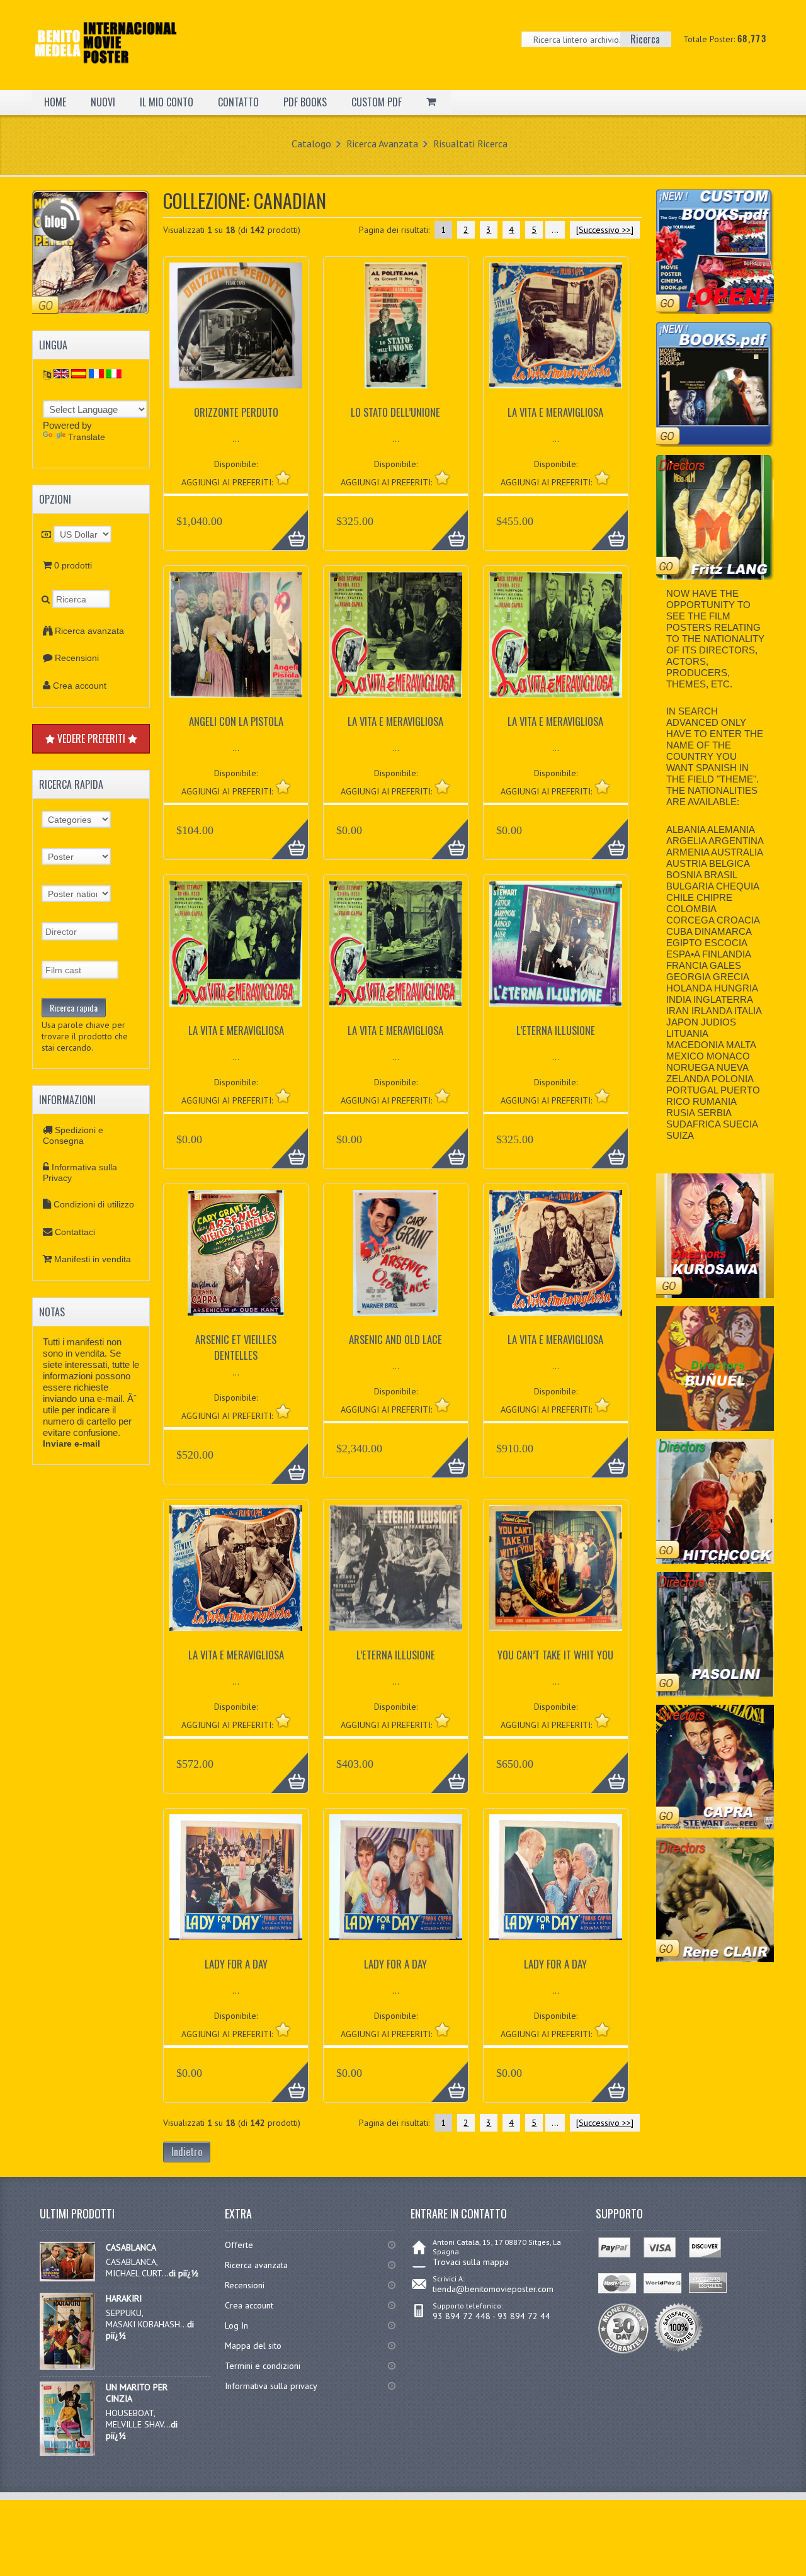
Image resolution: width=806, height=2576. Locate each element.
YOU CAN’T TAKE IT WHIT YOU (555, 1655)
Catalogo (311, 144)
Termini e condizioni (263, 2366)
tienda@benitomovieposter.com (493, 2289)
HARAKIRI (124, 2298)
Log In (236, 2325)
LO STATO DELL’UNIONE (395, 412)
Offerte (239, 2245)
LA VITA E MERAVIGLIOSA (555, 412)
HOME (55, 102)
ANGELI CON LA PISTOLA (236, 721)
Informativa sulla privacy (271, 2386)
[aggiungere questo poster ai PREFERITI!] (283, 477)
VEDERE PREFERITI (91, 738)
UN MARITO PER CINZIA (137, 2393)
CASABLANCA (131, 2247)
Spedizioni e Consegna (73, 1135)
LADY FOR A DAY (236, 1964)
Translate (87, 437)
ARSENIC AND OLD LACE (395, 1339)
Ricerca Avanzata (382, 144)
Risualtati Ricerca (470, 144)
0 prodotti (73, 565)
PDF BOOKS (305, 102)
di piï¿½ (184, 2273)
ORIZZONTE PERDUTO (236, 412)
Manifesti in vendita (93, 1259)
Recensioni (77, 658)
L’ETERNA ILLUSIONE (556, 1030)
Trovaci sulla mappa (471, 2262)
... (555, 230)
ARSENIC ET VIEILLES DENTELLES (236, 1347)
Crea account (80, 686)
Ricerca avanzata (89, 631)
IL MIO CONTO (167, 102)
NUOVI (103, 102)
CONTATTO (238, 102)
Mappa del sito (253, 2346)
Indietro (187, 2152)
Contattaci (75, 1232)
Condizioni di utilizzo (94, 1204)
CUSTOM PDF (377, 102)
